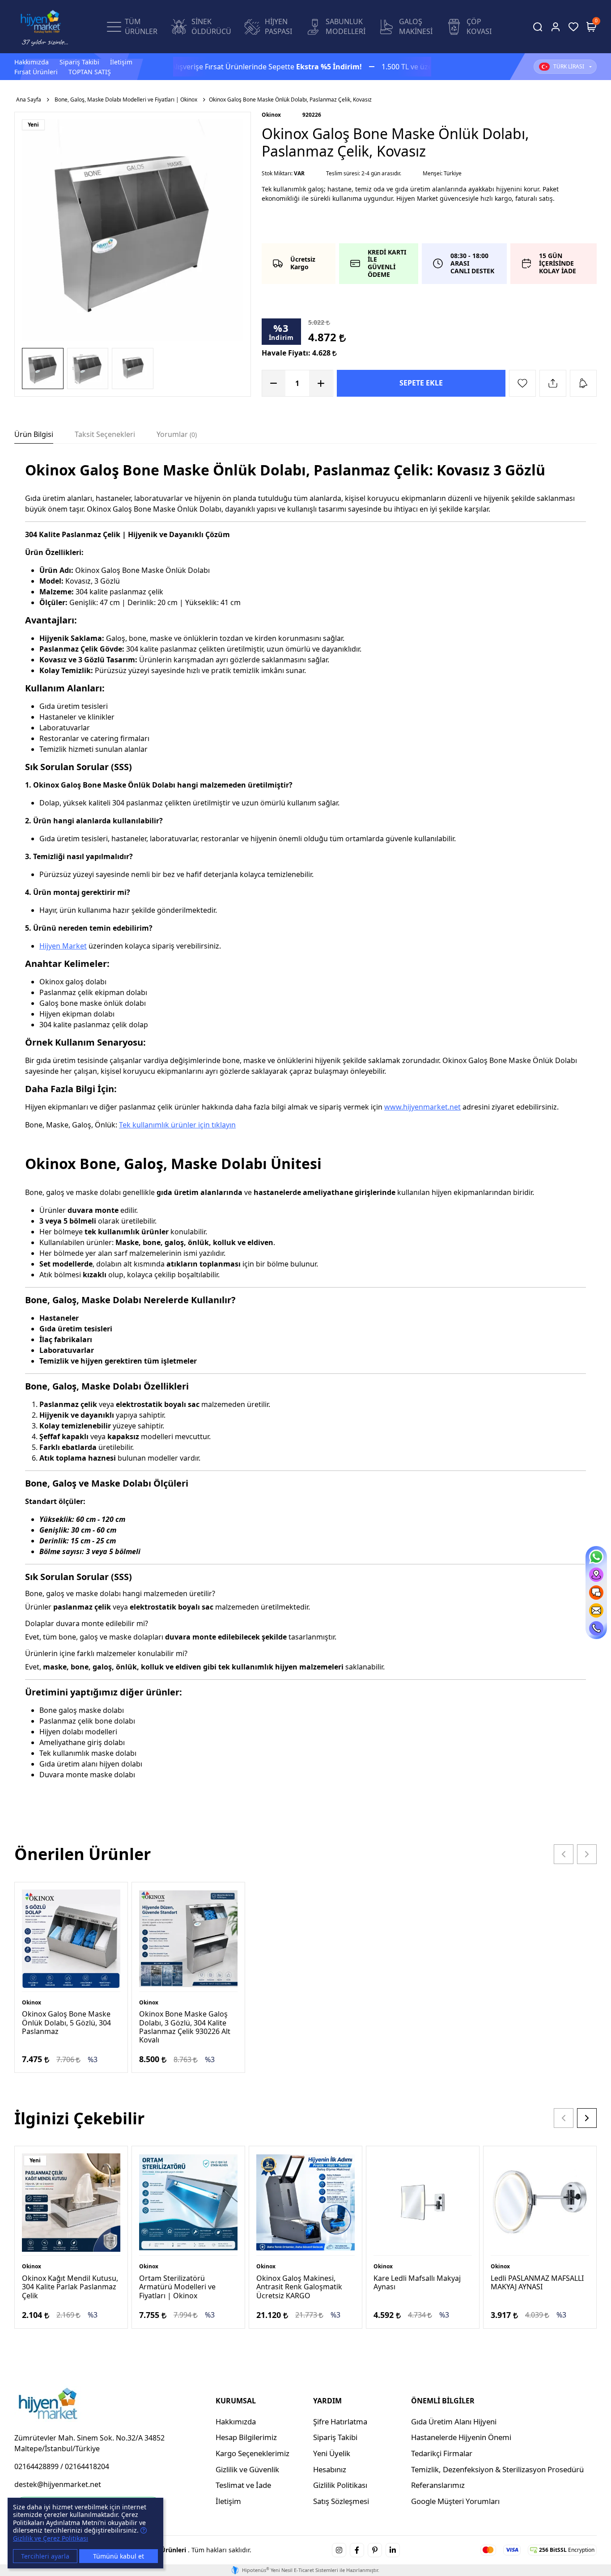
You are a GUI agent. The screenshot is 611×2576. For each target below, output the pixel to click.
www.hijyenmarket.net (422, 1107)
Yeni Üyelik (332, 2453)
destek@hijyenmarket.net (58, 2484)
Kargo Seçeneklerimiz (252, 2453)
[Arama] (538, 27)
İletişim (121, 62)
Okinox (271, 115)
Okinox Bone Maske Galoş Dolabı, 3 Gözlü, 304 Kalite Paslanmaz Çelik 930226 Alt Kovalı (185, 2027)
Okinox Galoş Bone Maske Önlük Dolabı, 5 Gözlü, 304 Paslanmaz (66, 2022)
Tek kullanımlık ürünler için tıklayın (177, 1125)
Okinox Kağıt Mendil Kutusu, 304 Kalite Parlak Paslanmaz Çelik (70, 2287)
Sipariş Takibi (79, 62)
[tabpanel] (305, 1133)
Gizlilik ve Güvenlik (247, 2469)
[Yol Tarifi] (596, 1575)
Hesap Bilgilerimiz (246, 2437)
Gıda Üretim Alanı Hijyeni (454, 2421)
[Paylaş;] (553, 383)
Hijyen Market (63, 946)
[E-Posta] (596, 1610)
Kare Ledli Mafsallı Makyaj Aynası (417, 2282)
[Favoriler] (573, 27)
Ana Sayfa (29, 100)
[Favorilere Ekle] (522, 383)
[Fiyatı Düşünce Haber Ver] (583, 383)
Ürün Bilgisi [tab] (34, 434)
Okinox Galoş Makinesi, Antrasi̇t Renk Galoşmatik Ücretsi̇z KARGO (299, 2287)
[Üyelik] (556, 27)
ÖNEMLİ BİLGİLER (443, 2401)
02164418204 (87, 2466)
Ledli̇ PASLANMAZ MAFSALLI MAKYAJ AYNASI (537, 2282)
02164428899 (36, 2466)
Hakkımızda (32, 62)
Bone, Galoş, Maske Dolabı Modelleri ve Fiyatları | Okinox (126, 100)
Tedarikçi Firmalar (442, 2453)
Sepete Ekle (421, 383)
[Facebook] (357, 2550)
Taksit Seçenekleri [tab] (105, 434)
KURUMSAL (236, 2401)
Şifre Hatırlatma (340, 2421)
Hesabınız (330, 2469)
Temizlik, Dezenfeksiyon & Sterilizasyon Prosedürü (497, 2469)
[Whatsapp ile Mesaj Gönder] (596, 1557)
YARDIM (327, 2401)
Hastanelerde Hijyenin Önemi (461, 2437)
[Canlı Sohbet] (596, 1593)
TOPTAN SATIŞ (90, 72)
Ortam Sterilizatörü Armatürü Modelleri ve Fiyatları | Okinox (177, 2287)
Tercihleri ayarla (45, 2556)
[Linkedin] (393, 2550)
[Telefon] (596, 1628)
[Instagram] (339, 2550)
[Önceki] (564, 1854)
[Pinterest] (375, 2550)
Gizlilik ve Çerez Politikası (51, 2538)
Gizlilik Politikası (340, 2485)
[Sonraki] (587, 1854)
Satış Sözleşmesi (341, 2501)
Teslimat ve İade (243, 2485)
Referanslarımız (438, 2485)
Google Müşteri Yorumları (455, 2501)
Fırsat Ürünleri (36, 72)
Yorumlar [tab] (176, 434)
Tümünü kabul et (119, 2556)
